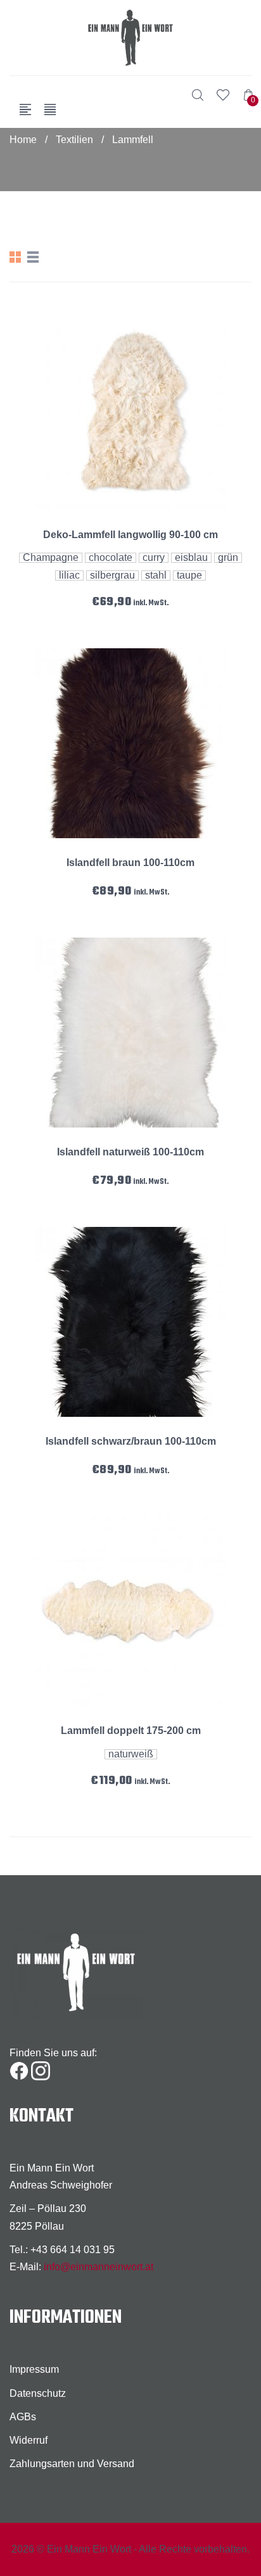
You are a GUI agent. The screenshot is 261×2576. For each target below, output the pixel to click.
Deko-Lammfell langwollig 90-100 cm (130, 535)
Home (23, 140)
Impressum (34, 2369)
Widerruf (29, 2440)
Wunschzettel (223, 95)
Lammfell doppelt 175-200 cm (131, 1731)
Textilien (74, 140)
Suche (198, 95)
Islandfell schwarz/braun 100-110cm (131, 1441)
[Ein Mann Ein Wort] (130, 38)
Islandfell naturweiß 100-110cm (130, 1152)
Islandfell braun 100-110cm (130, 863)
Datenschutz (38, 2393)
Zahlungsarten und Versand (72, 2464)
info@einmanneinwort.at (99, 2267)
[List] (33, 257)
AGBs (23, 2417)
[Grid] (15, 257)
